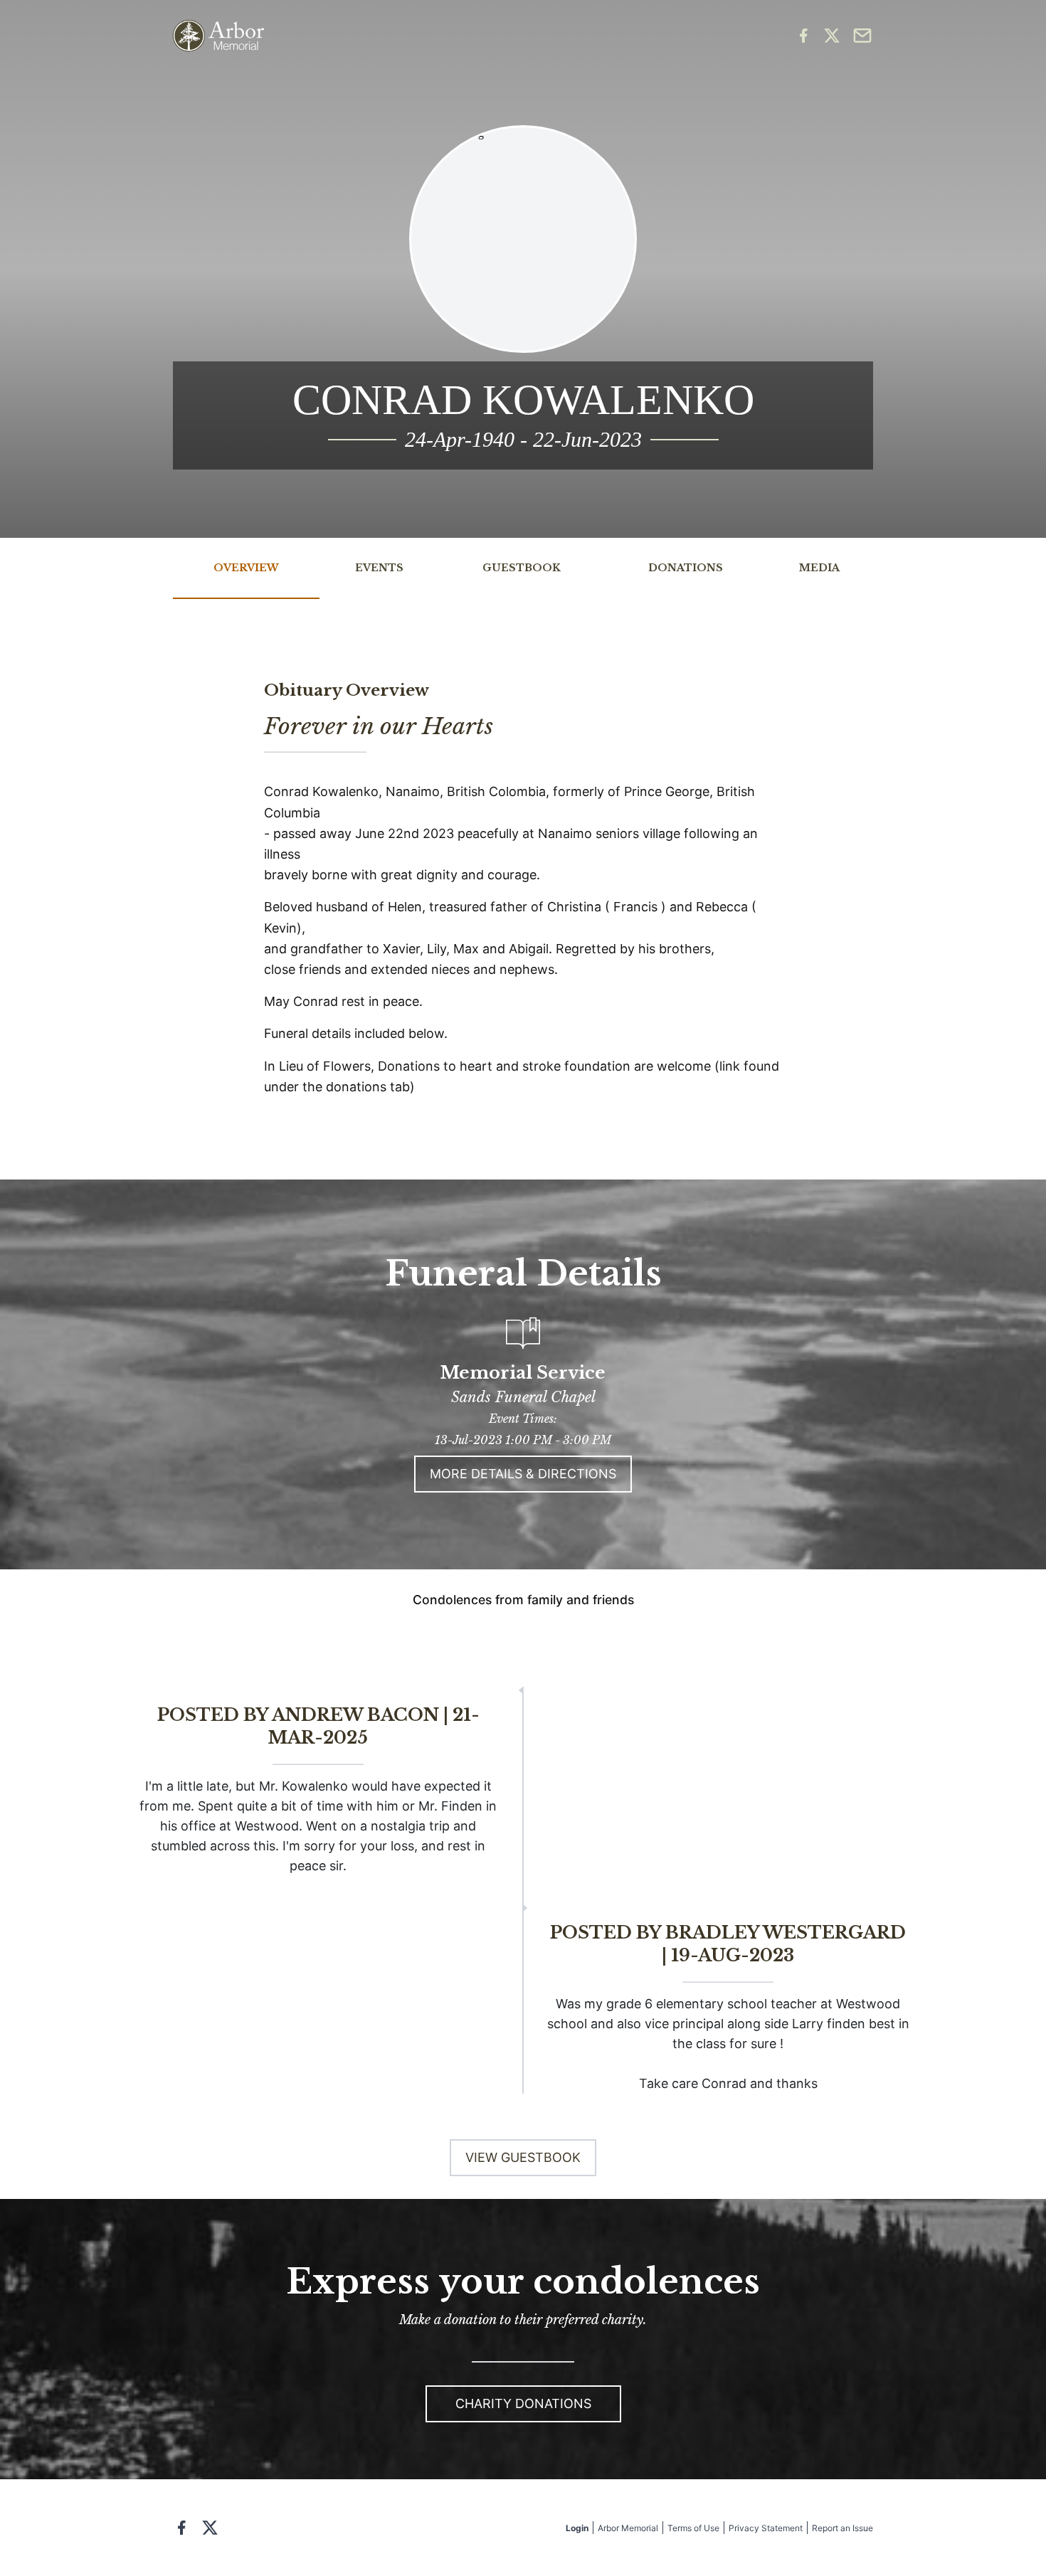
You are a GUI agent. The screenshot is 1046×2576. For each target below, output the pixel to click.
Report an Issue (842, 2528)
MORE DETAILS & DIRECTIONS (523, 1474)
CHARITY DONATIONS (523, 2403)
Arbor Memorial (628, 2528)
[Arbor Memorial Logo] (218, 36)
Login (577, 2528)
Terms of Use (693, 2528)
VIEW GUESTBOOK (523, 2157)
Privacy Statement (766, 2528)
